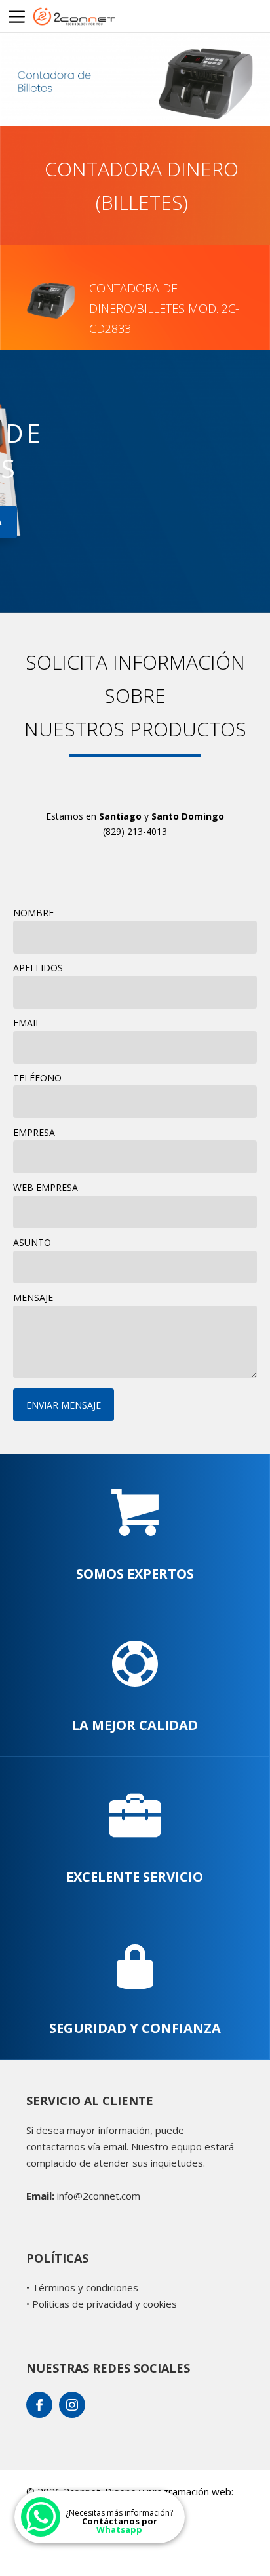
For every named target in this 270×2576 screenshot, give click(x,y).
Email (27, 1023)
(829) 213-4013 (135, 831)
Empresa (34, 1132)
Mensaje (33, 1298)
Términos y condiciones (85, 2287)
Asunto (32, 1242)
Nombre (33, 913)
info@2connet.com (99, 2196)
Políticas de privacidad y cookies (105, 2304)
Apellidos (38, 968)
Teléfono (37, 1078)
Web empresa (46, 1187)
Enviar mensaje (64, 1405)
